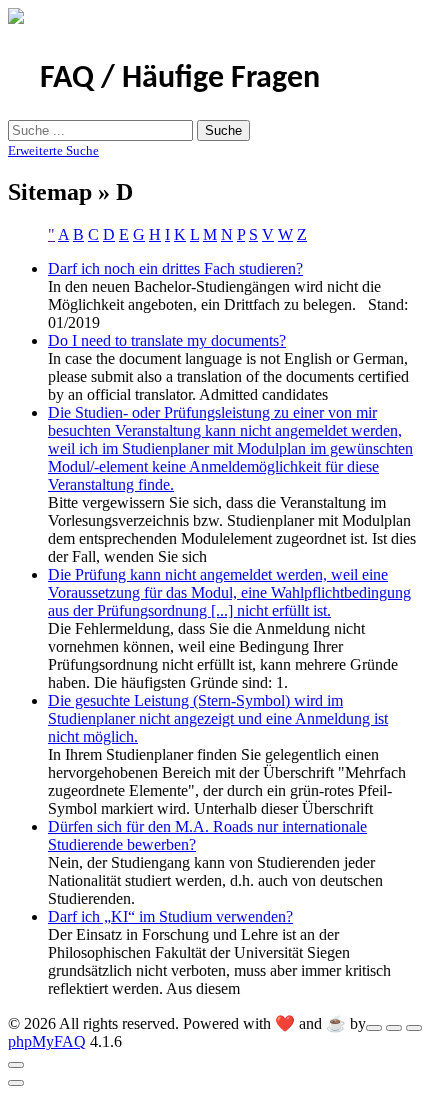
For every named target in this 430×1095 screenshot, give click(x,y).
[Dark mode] (394, 1028)
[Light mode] (374, 1028)
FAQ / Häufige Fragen (180, 79)
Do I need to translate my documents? (167, 340)
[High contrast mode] (414, 1028)
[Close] (16, 1065)
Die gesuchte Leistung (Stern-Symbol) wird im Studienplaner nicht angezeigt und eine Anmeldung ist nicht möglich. (218, 718)
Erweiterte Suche (53, 150)
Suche (223, 130)
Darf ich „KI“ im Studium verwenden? (170, 916)
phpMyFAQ (47, 1041)
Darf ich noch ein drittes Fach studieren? (175, 268)
